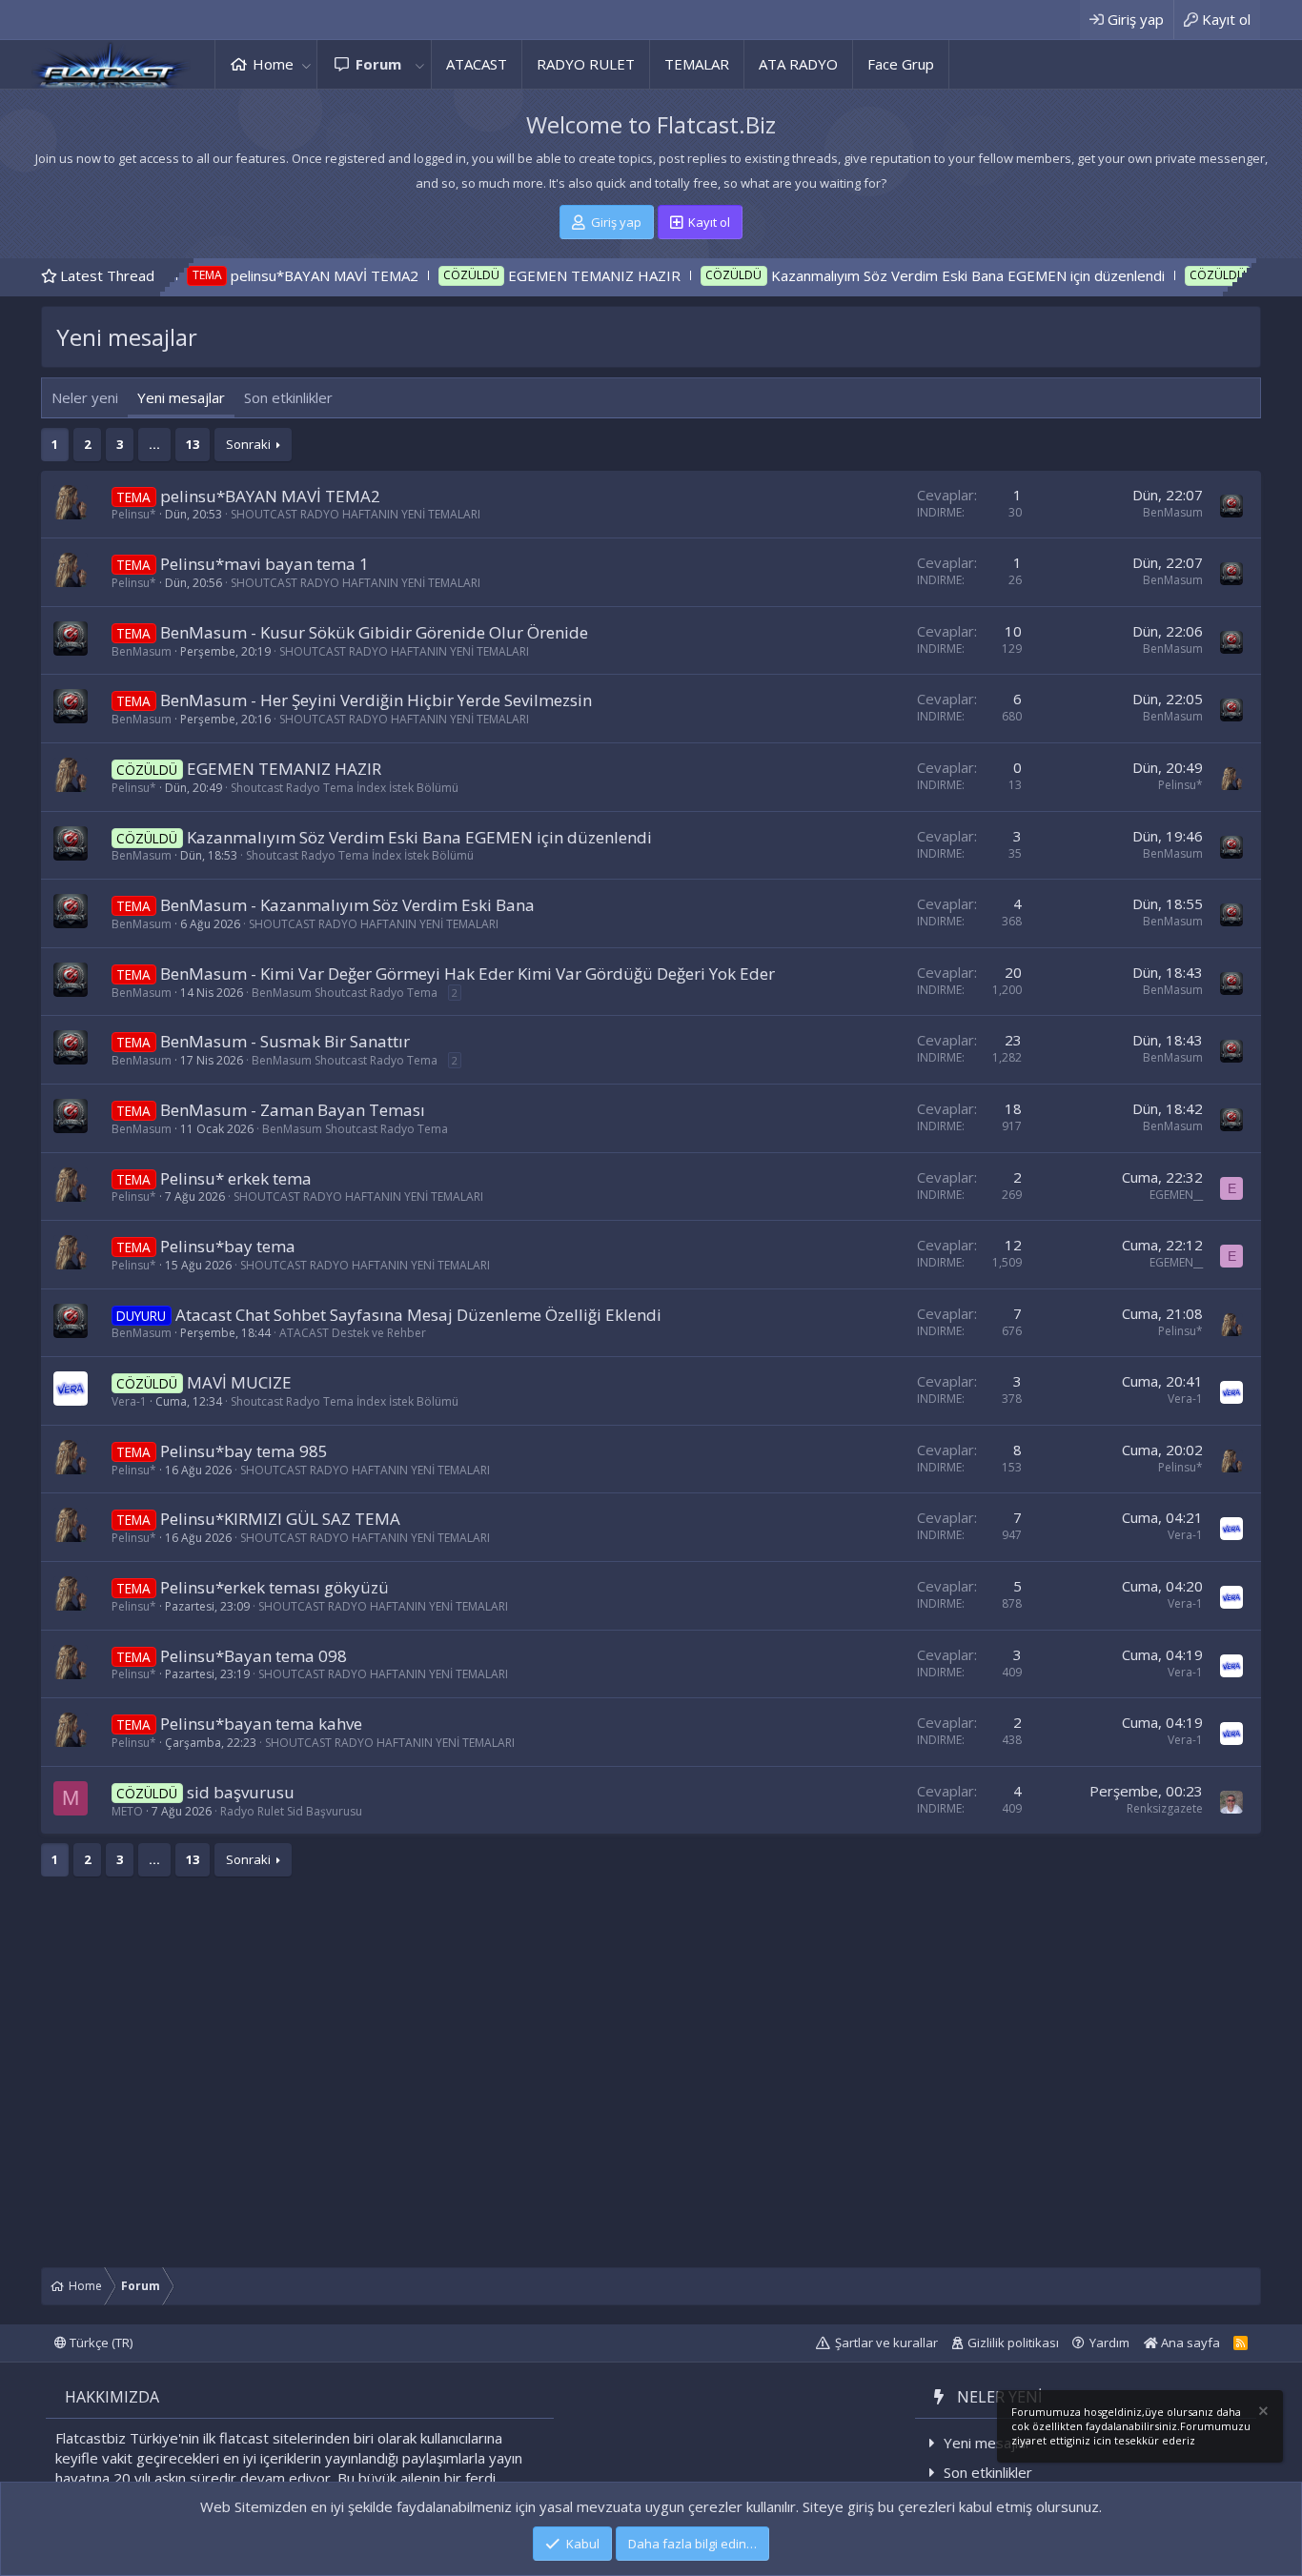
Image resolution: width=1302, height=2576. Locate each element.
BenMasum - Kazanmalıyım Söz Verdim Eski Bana (347, 905)
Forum (378, 64)
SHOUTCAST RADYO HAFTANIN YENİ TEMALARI (356, 514)
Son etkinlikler (288, 397)
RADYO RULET (586, 64)
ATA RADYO (798, 64)
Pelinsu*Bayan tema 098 (254, 1656)
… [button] (154, 444)
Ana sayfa (1189, 2343)
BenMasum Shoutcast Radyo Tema (345, 993)
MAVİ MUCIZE (1210, 275)
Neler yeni (85, 397)
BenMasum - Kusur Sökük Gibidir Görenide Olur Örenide (374, 632)
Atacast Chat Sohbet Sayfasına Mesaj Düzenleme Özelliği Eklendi (418, 1315)
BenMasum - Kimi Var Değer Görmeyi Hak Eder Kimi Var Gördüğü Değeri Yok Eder (468, 974)
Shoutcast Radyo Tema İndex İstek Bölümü (345, 788)
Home (273, 64)
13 (193, 444)
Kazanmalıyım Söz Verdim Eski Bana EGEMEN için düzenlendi (877, 275)
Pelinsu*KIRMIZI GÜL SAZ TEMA (280, 1519)
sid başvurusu (241, 1792)
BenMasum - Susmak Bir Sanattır (285, 1041)
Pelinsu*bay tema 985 (244, 1451)
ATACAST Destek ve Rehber (353, 1333)
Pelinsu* (134, 514)
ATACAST (477, 64)
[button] (306, 64)
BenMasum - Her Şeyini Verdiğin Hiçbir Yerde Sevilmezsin (376, 700)
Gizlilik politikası (1013, 2343)
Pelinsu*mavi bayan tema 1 (264, 564)
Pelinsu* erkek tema (236, 1178)
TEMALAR (697, 64)
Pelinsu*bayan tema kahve (261, 1724)
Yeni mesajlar (181, 397)
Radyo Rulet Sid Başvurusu (291, 1811)
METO (127, 1811)
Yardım (1109, 2343)
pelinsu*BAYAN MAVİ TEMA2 (235, 275)
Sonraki (248, 444)
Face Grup (901, 64)
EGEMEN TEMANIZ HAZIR (505, 275)
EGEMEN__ (1176, 1195)
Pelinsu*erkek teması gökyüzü (275, 1587)
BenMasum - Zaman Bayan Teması (293, 1110)
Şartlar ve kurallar (886, 2343)
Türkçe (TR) (100, 2343)
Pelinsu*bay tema (228, 1246)
